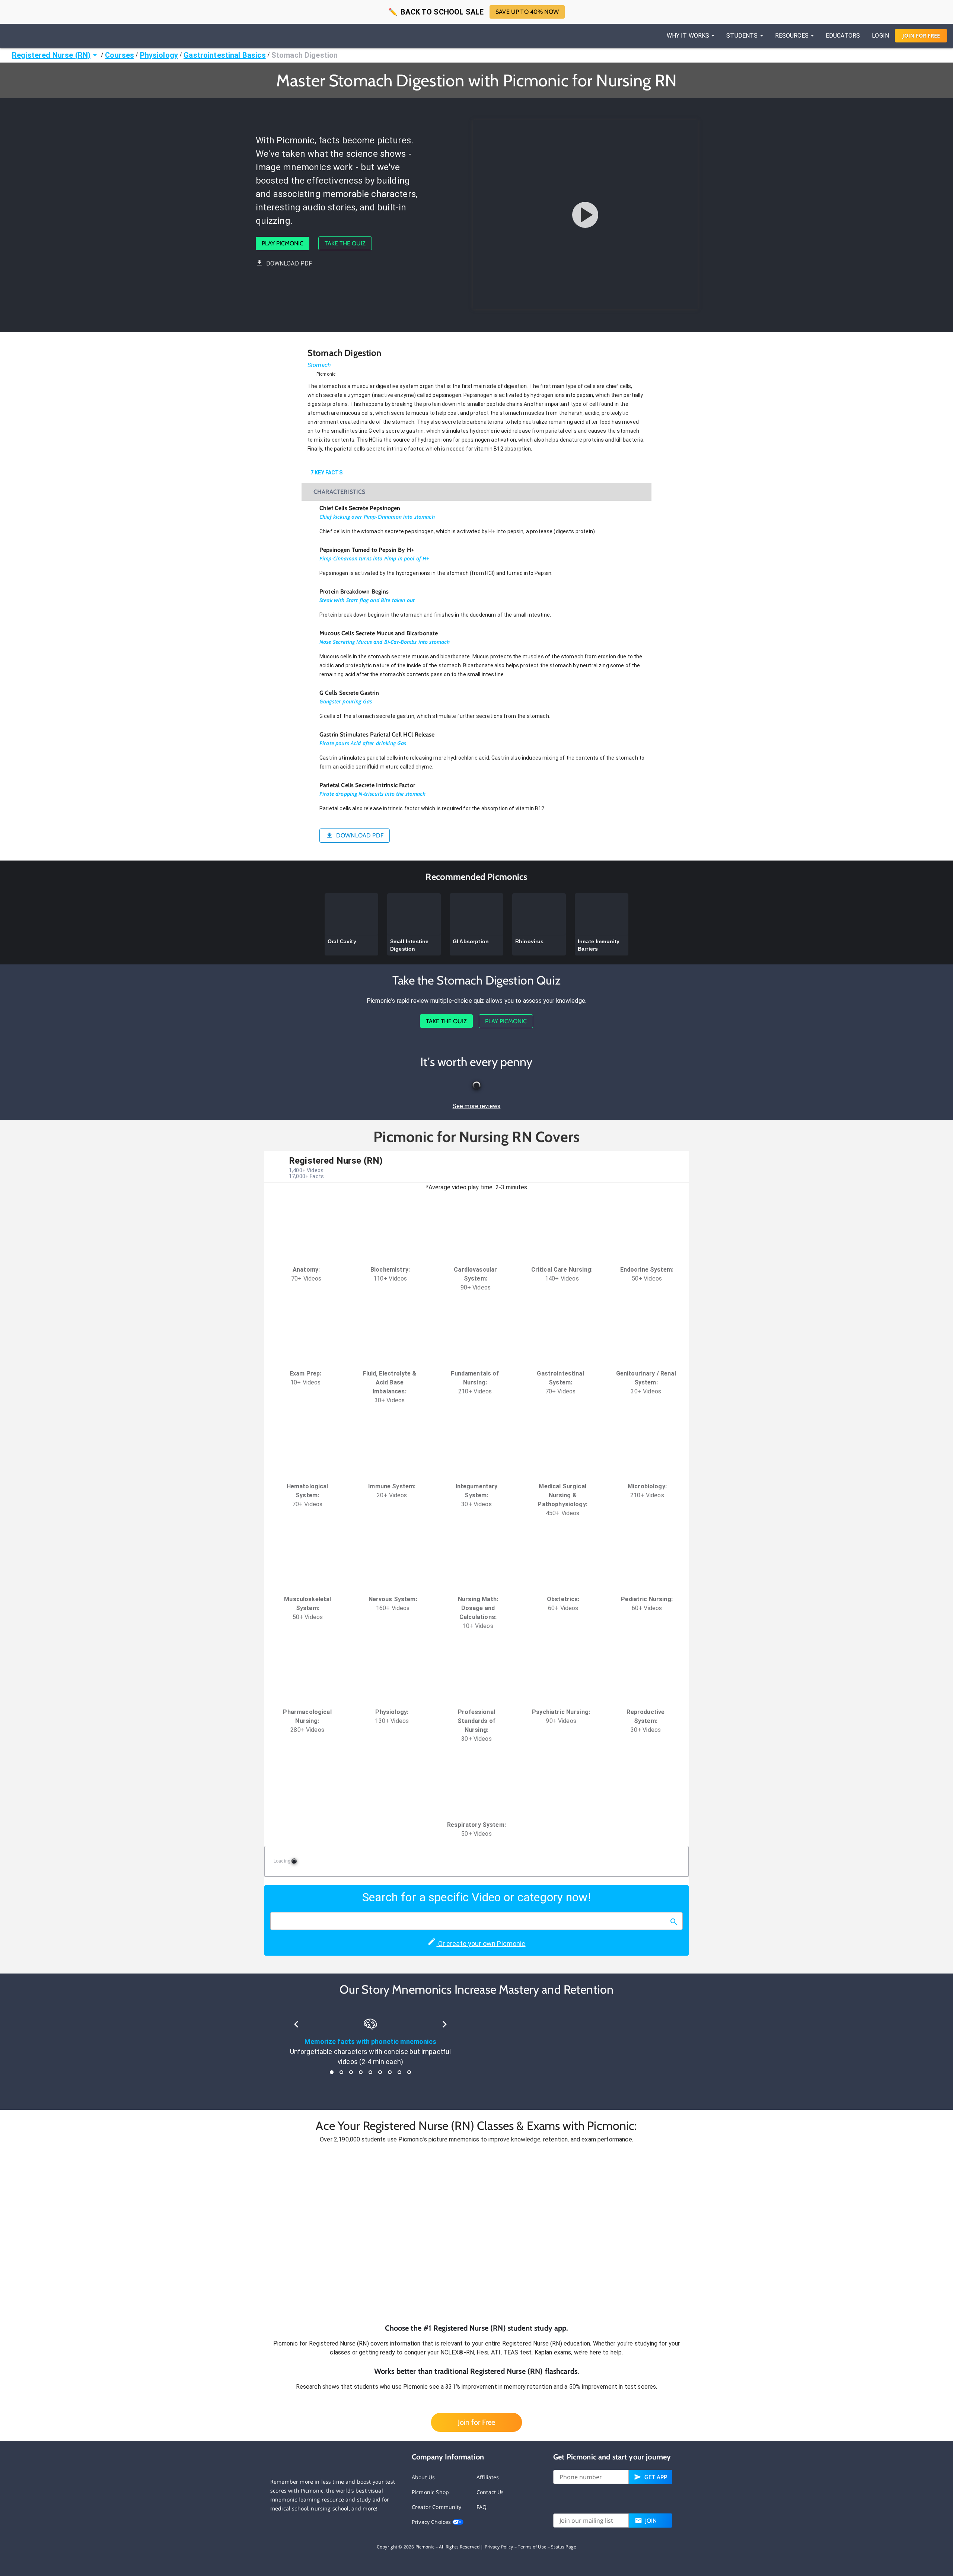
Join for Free (476, 2422)
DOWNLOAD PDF (289, 263)
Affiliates (488, 2477)
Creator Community (437, 2507)
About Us (423, 2477)
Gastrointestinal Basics (224, 55)
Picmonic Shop (430, 2492)
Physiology (159, 55)
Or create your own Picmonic (481, 1944)
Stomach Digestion (305, 55)
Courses (119, 55)
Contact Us (490, 2492)
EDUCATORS (843, 36)
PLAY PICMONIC (283, 243)
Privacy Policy (499, 2547)
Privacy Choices (432, 2522)
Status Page (564, 2547)
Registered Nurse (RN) (51, 55)
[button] (476, 2233)
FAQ (482, 2507)
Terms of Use (532, 2547)
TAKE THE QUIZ (345, 243)
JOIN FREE (921, 36)
